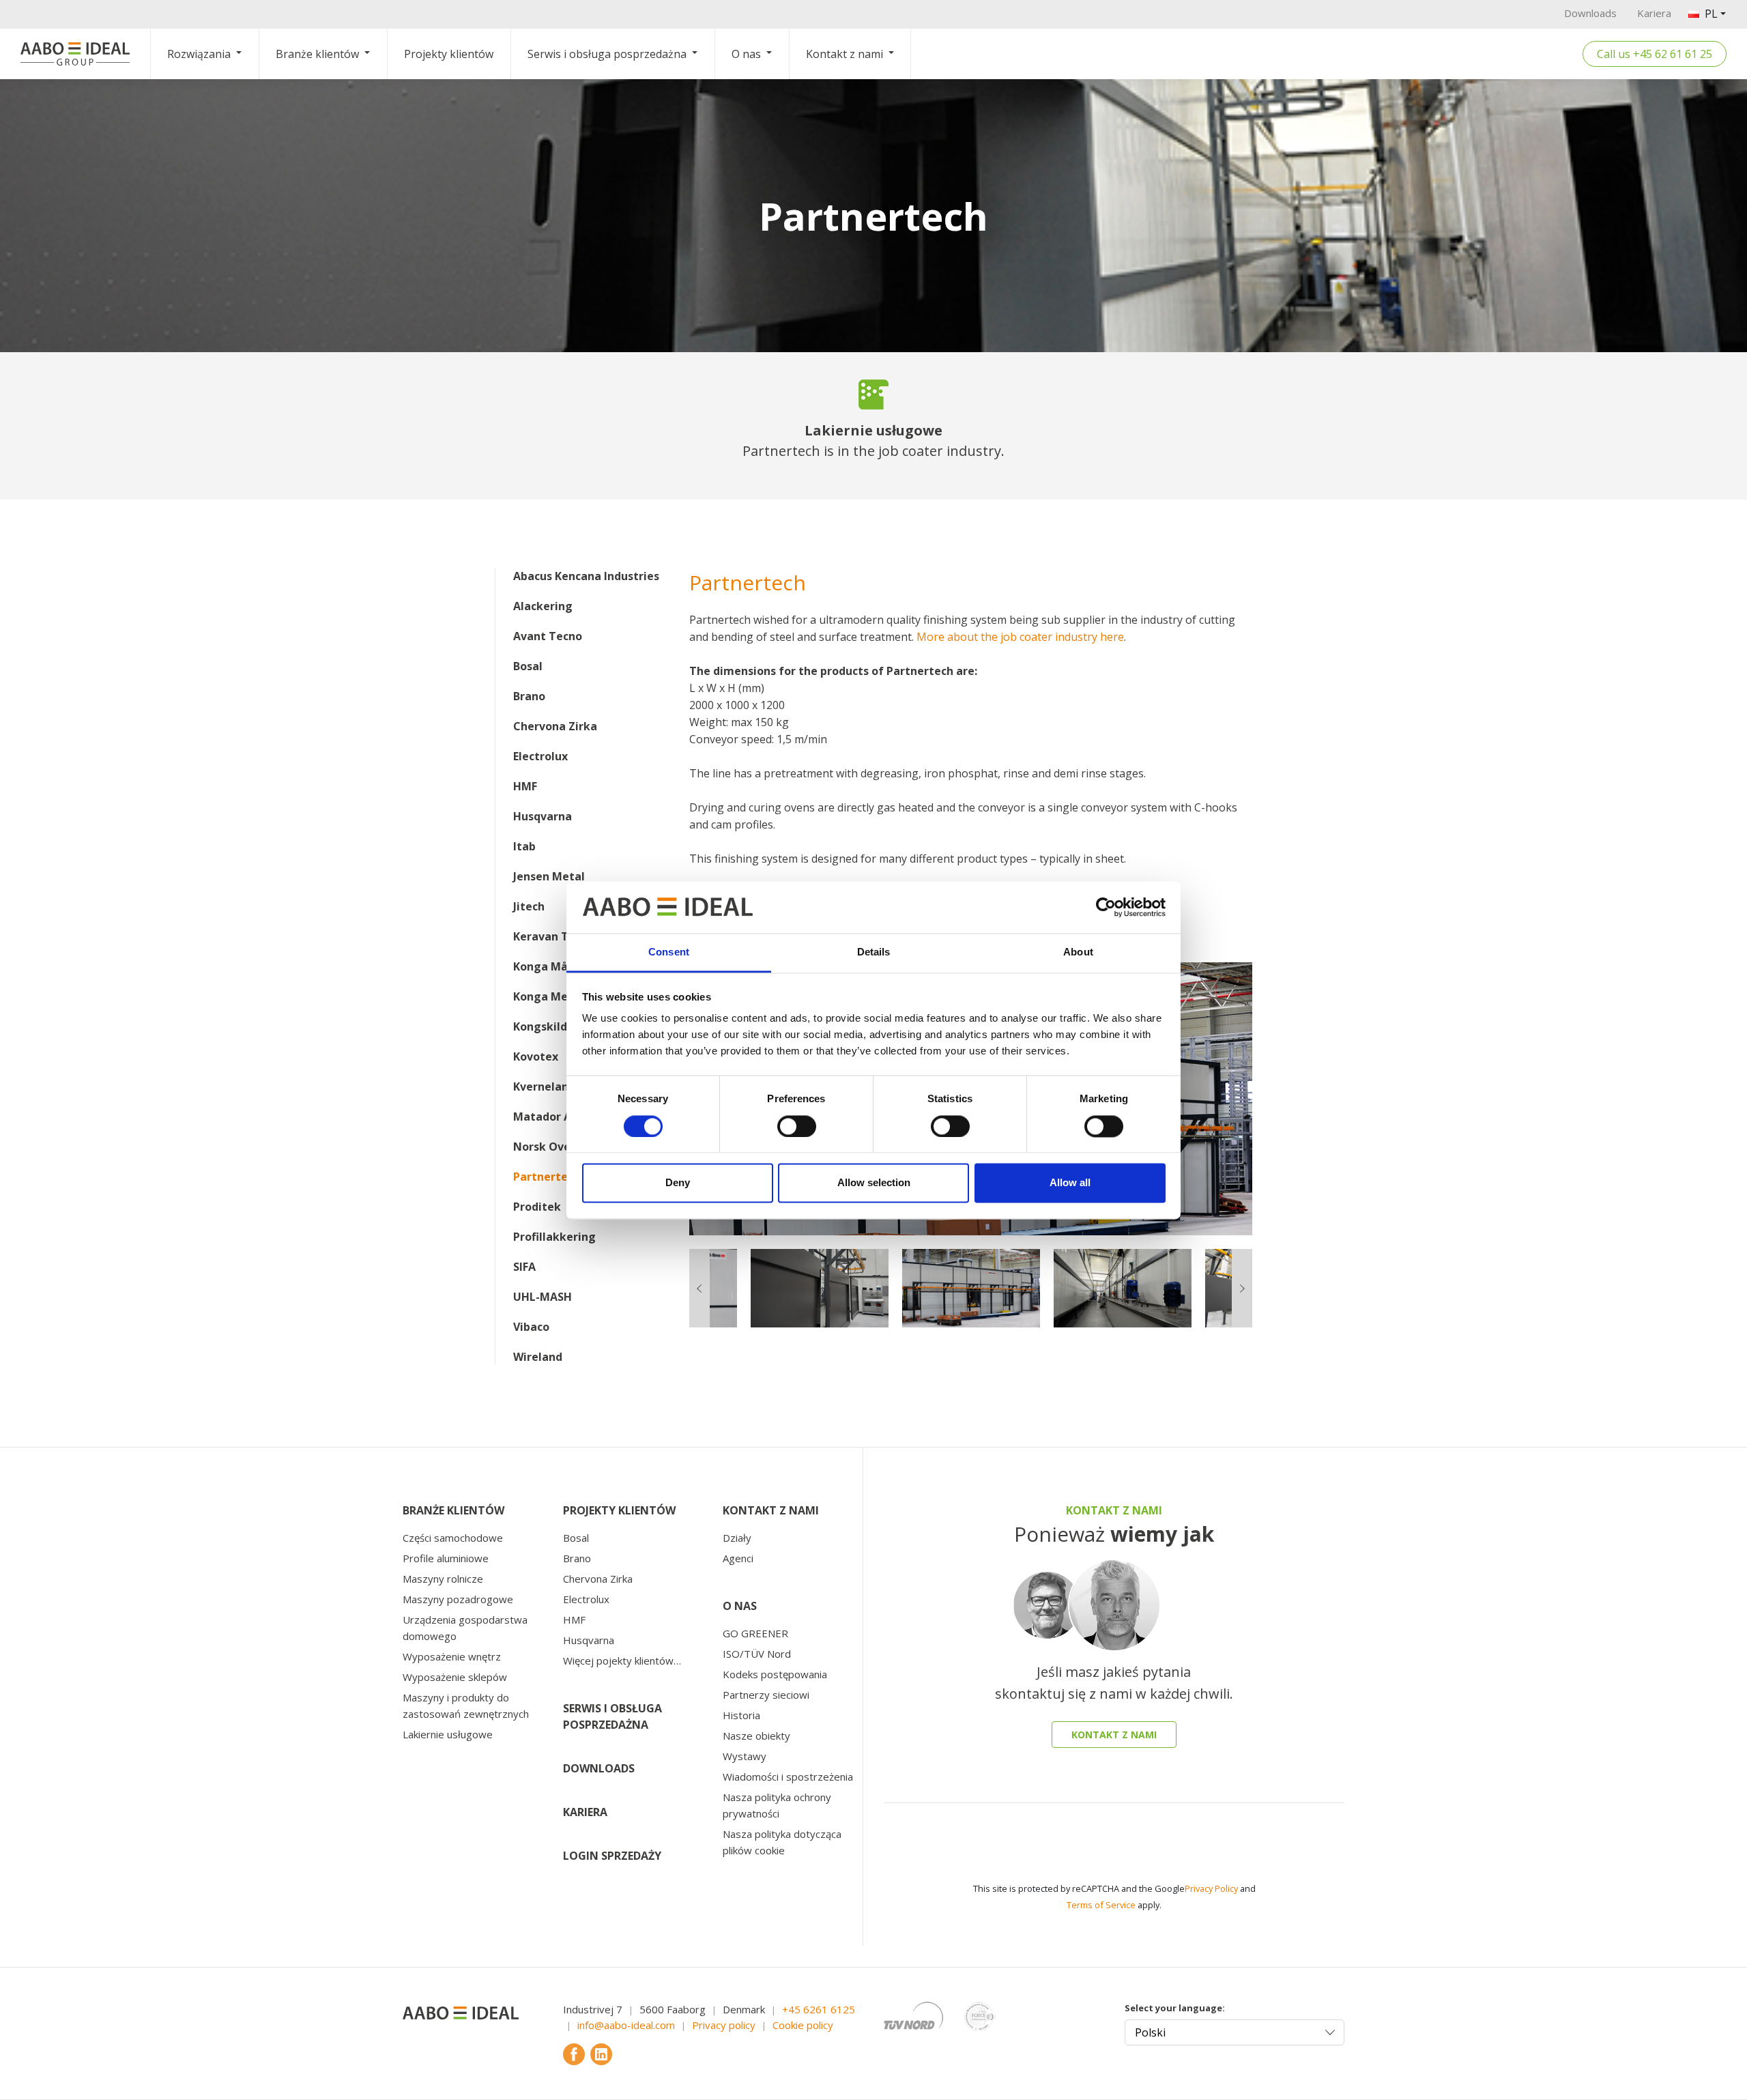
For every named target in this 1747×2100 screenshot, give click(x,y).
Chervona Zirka (555, 726)
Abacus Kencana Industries (586, 576)
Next (1262, 1099)
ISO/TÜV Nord (757, 1654)
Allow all (1070, 1183)
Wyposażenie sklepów (455, 1677)
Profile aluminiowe (446, 1558)
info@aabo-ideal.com (626, 2025)
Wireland (538, 1357)
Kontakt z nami (844, 54)
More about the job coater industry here (1020, 637)
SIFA (524, 1267)
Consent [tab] (669, 952)
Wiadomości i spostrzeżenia (788, 1777)
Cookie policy (803, 2025)
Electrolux (540, 756)
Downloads (1590, 13)
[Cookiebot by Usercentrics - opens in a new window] (1106, 907)
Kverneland (544, 1087)
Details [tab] (874, 952)
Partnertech (547, 1177)
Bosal (528, 666)
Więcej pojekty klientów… (622, 1660)
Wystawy (745, 1756)
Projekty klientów (449, 54)
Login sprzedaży (612, 1856)
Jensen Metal (549, 876)
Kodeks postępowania (775, 1674)
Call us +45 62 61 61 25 (1655, 54)
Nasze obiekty (756, 1736)
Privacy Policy (1211, 1888)
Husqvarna (543, 816)
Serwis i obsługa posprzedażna (607, 54)
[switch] (797, 1126)
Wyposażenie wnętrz (452, 1656)
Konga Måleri (550, 966)
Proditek (537, 1207)
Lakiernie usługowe (448, 1734)
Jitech (529, 906)
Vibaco (531, 1327)
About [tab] (1078, 952)
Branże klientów (317, 54)
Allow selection (874, 1183)
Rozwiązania (199, 54)
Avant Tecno (548, 636)
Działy (737, 1538)
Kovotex (536, 1056)
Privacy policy (724, 2025)
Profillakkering (554, 1237)
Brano (529, 696)
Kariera (1654, 13)
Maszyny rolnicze (443, 1579)
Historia (741, 1715)
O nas (746, 54)
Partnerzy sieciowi (766, 1695)
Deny (678, 1183)
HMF (525, 786)
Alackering (543, 606)
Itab (524, 846)
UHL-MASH (543, 1297)
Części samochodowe (453, 1538)
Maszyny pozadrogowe (458, 1599)
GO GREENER (755, 1633)
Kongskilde (544, 1026)
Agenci (738, 1558)
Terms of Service (1101, 1905)
